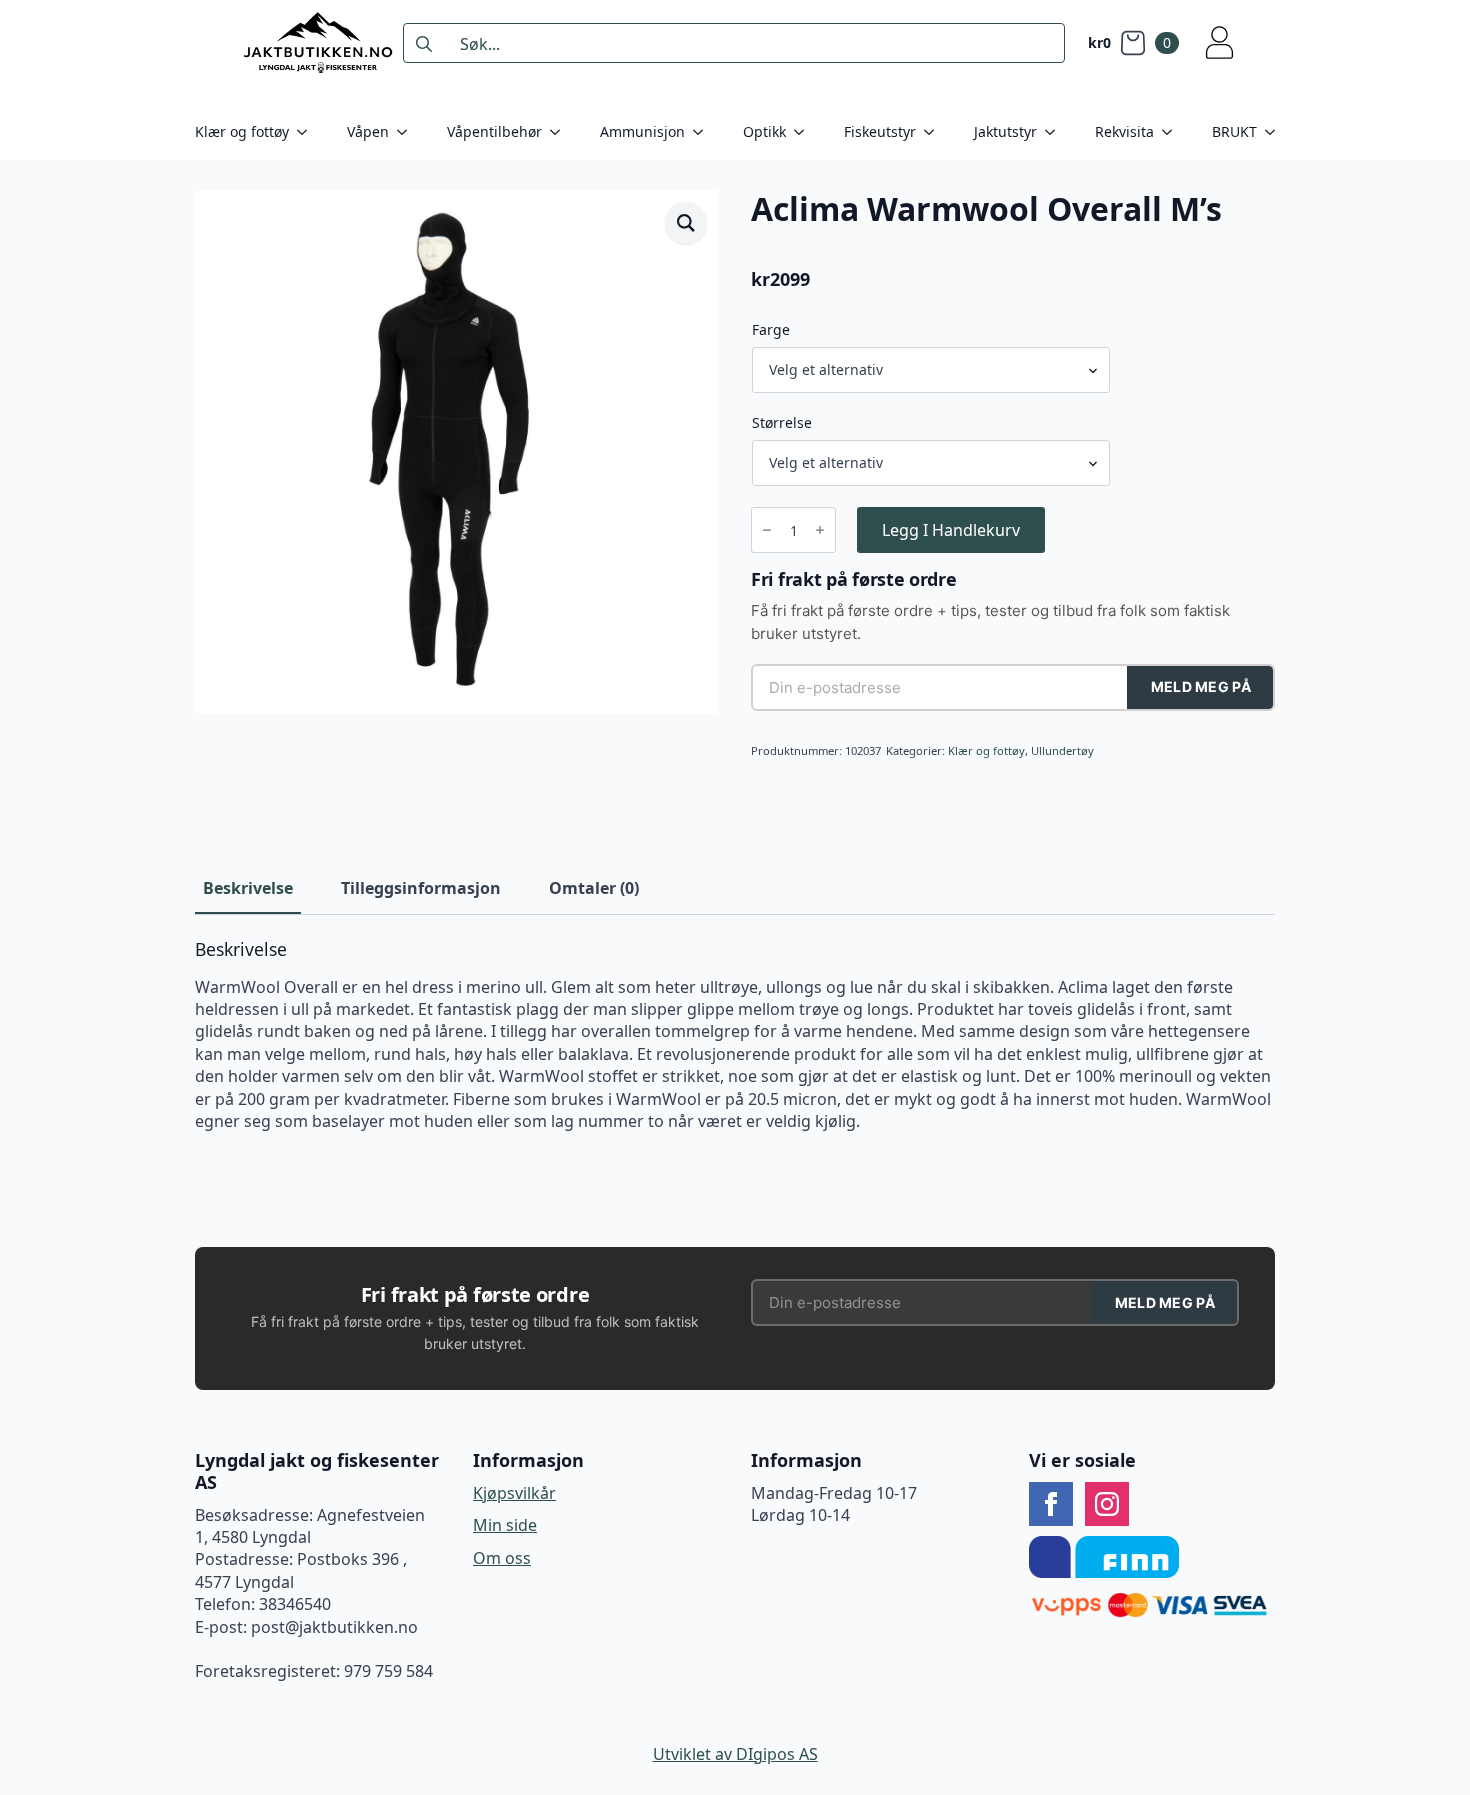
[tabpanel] (735, 1036)
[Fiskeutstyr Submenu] (935, 132)
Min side (505, 1525)
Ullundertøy (1062, 750)
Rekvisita (1124, 131)
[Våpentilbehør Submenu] (561, 132)
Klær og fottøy (242, 131)
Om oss (502, 1558)
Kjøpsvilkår (514, 1493)
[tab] (248, 888)
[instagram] (1107, 1504)
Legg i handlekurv (951, 530)
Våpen (368, 131)
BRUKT (1234, 131)
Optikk (764, 131)
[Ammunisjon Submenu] (704, 132)
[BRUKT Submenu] (1276, 132)
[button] (686, 223)
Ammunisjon (642, 131)
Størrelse (782, 423)
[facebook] (1051, 1504)
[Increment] (820, 530)
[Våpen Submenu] (408, 132)
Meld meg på (1201, 686)
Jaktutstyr (1005, 131)
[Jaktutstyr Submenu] (1056, 132)
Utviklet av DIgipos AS (735, 1754)
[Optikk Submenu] (805, 132)
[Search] (424, 44)
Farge (771, 330)
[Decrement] (767, 530)
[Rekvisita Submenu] (1173, 132)
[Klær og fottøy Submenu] (308, 132)
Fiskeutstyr (880, 131)
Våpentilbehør (494, 131)
